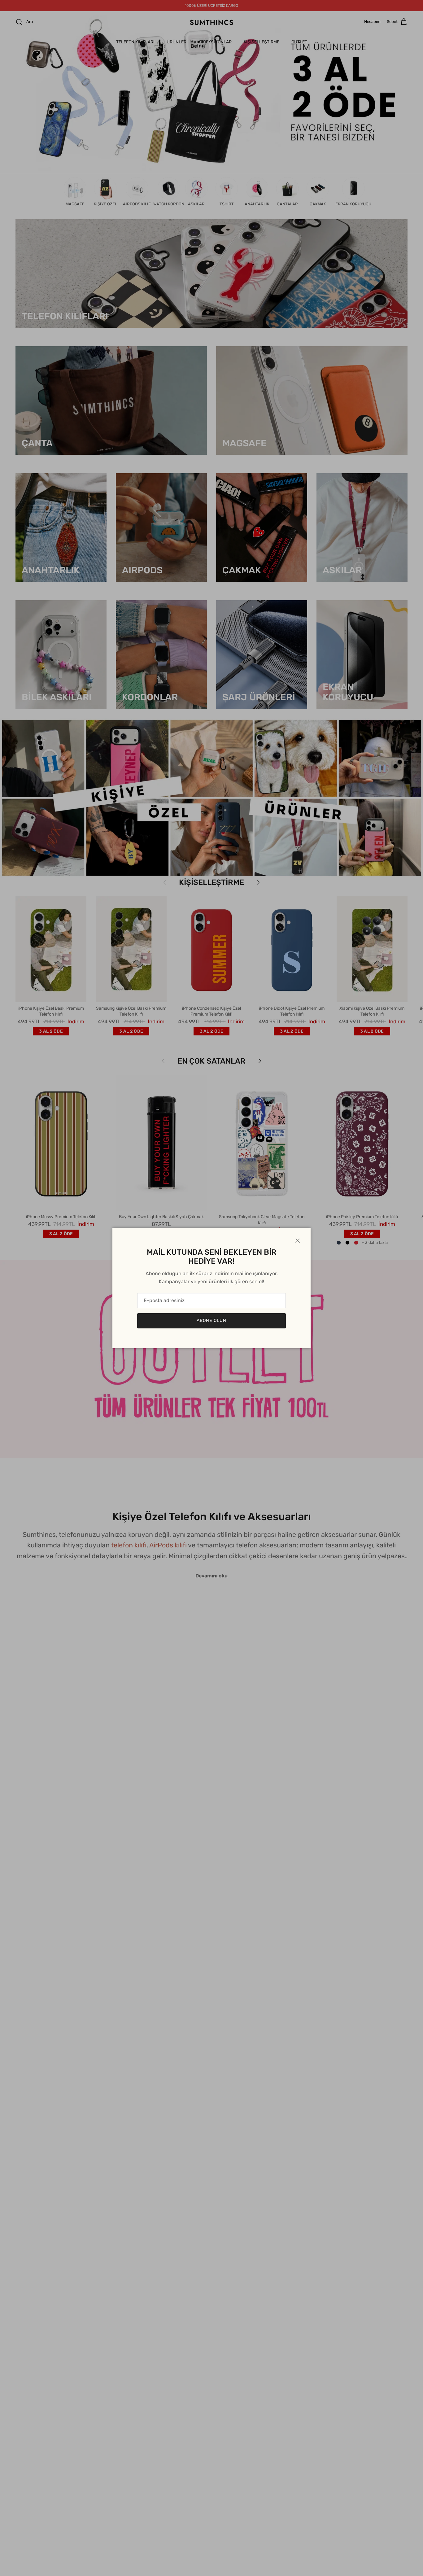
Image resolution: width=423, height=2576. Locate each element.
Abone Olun (211, 1321)
